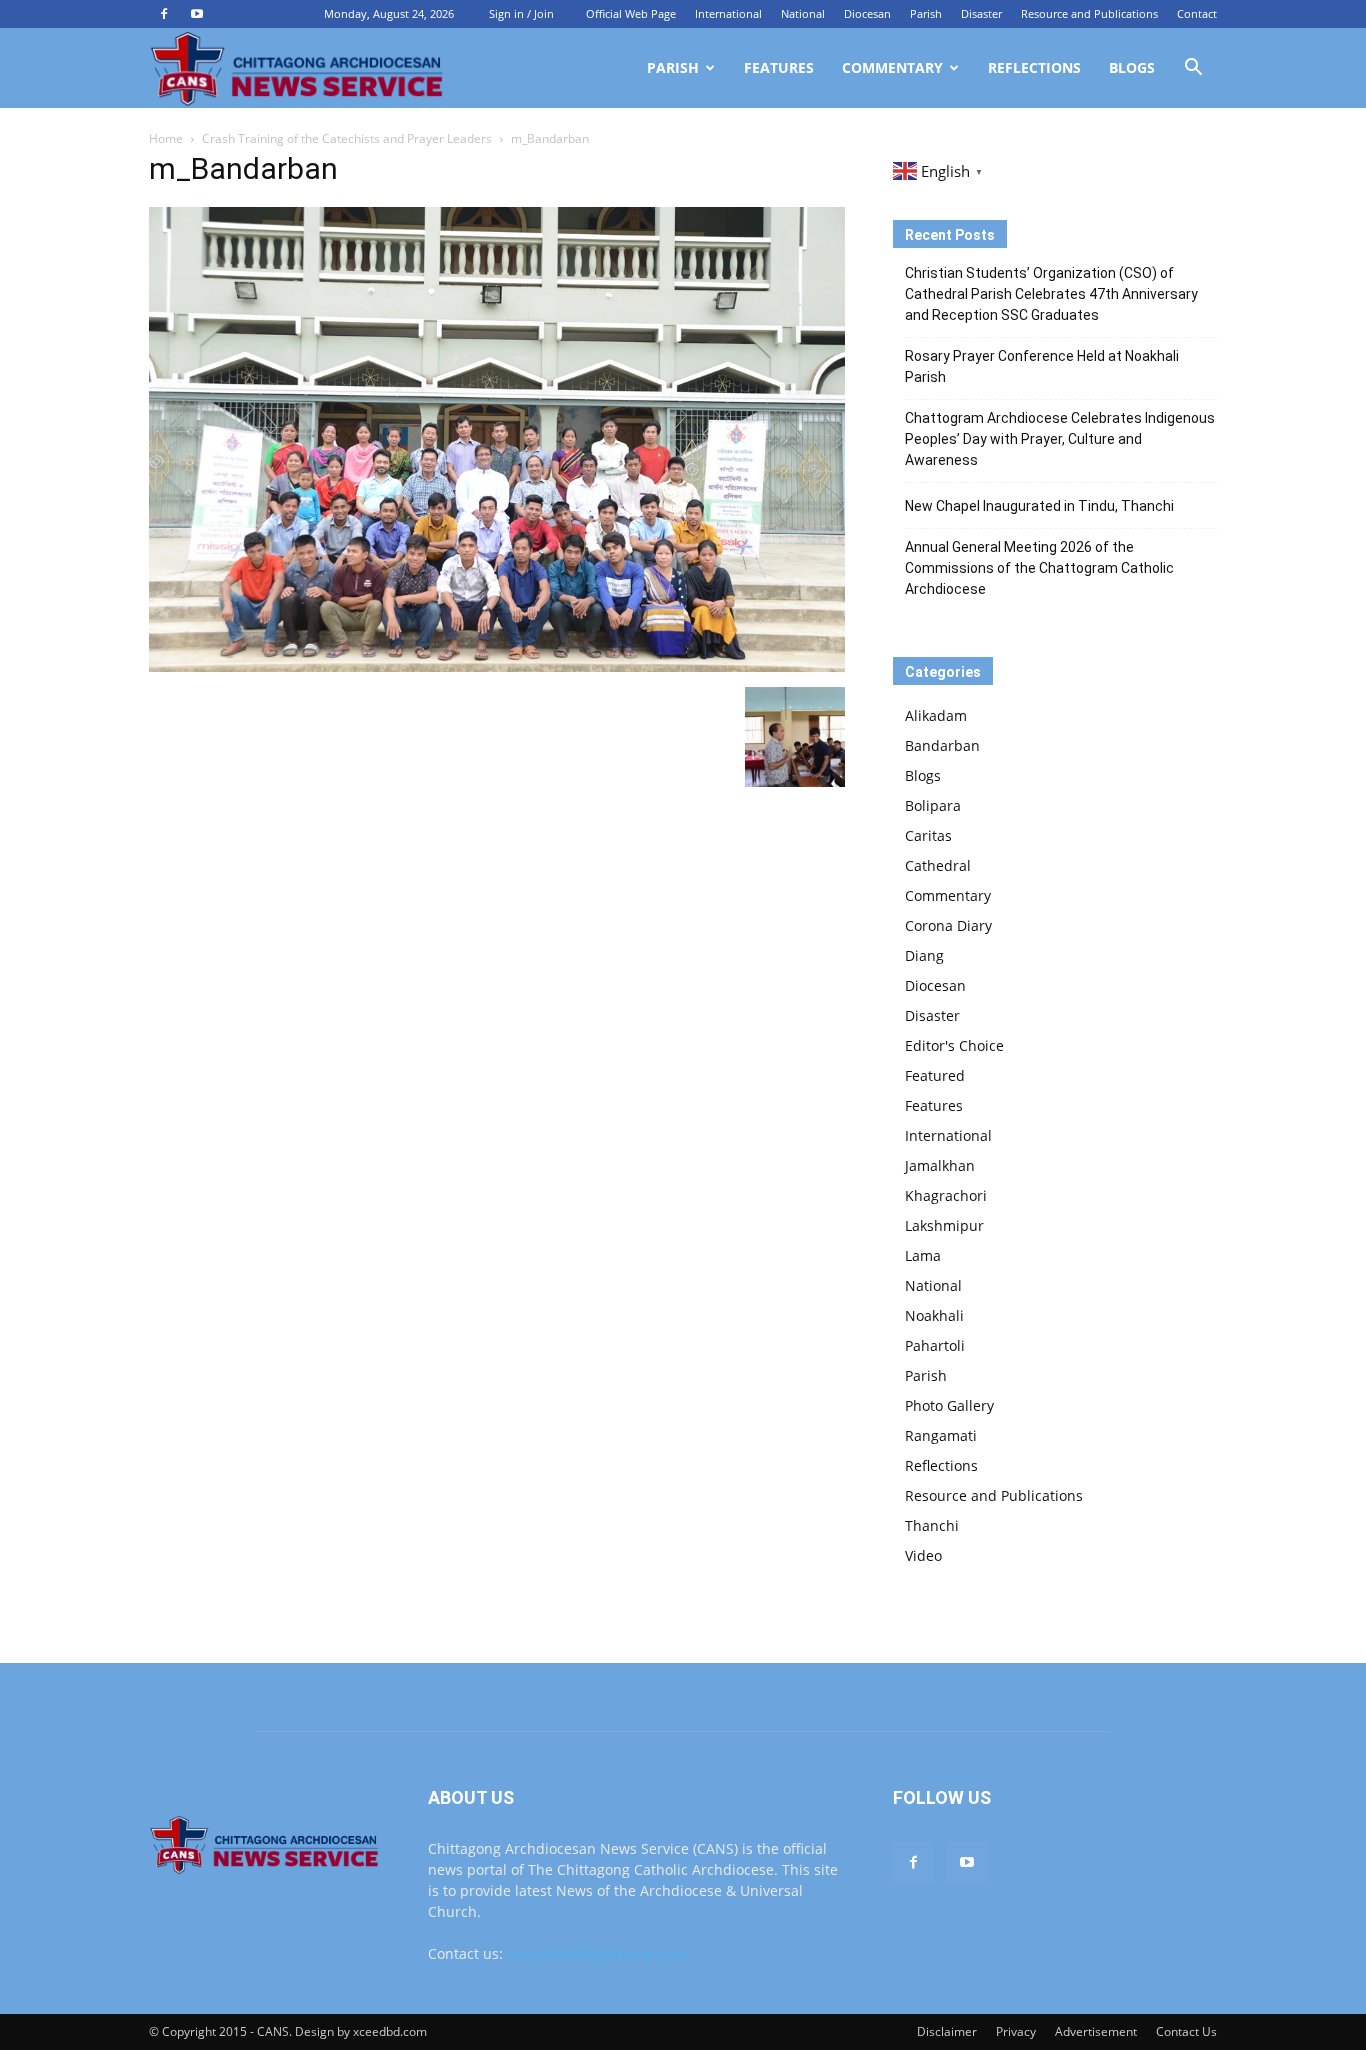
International (728, 13)
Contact (1197, 13)
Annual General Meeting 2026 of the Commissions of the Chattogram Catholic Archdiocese (1039, 568)
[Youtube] (197, 14)
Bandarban (942, 745)
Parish (926, 13)
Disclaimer (947, 2031)
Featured (935, 1075)
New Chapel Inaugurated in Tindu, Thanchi (1039, 506)
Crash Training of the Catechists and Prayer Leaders (347, 138)
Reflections (1034, 67)
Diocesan (867, 13)
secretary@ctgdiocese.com (596, 1953)
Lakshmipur (944, 1225)
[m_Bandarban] (497, 666)
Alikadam (936, 715)
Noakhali (934, 1315)
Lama (923, 1255)
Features (779, 67)
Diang (924, 955)
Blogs (1132, 67)
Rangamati (941, 1435)
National (803, 13)
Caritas (928, 835)
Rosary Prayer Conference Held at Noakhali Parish (1042, 366)
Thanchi (932, 1525)
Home (166, 138)
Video (923, 1555)
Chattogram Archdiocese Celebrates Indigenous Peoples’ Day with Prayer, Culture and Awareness (1060, 439)
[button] (1193, 69)
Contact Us (1186, 2031)
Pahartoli (935, 1345)
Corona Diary (948, 925)
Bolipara (933, 805)
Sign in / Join (521, 13)
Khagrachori (946, 1195)
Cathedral (938, 865)
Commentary (892, 67)
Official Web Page (631, 13)
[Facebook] (164, 14)
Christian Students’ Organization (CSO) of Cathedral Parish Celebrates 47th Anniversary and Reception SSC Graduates (1051, 294)
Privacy (1016, 2031)
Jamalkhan (940, 1165)
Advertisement (1096, 2031)
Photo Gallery (949, 1405)
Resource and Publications (1089, 13)
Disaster (981, 13)
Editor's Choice (954, 1045)
